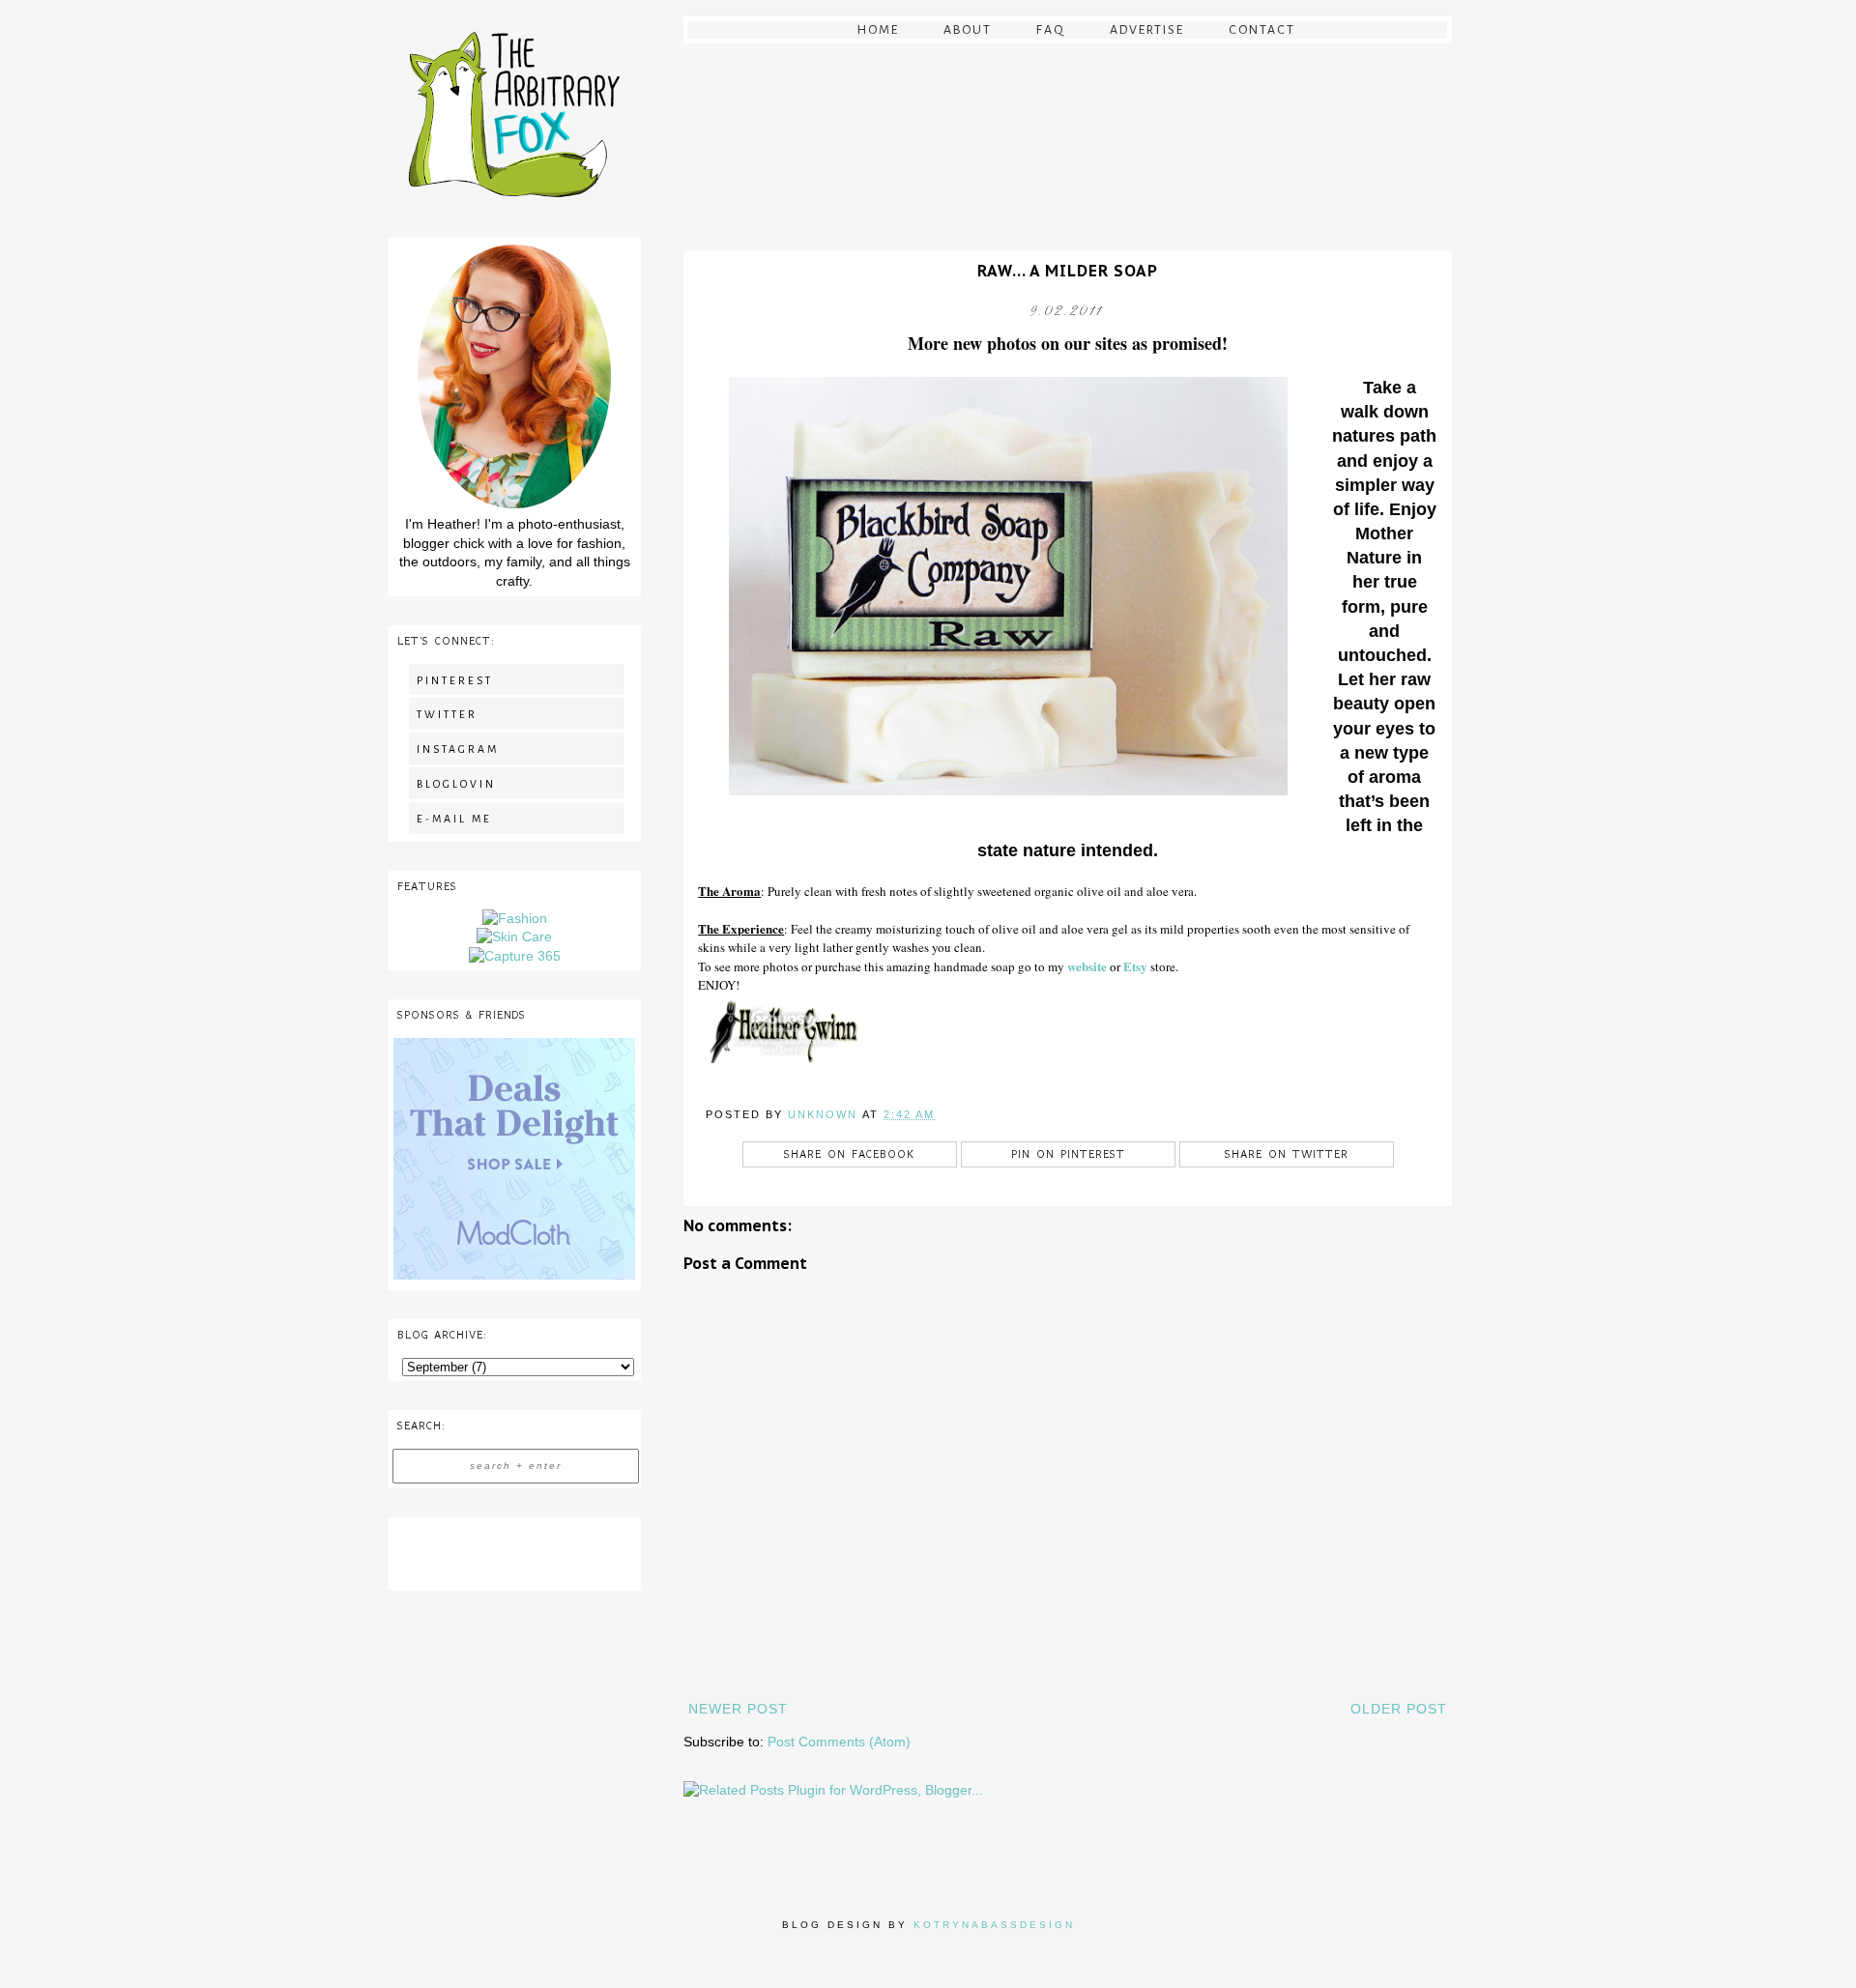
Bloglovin (456, 784)
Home (878, 30)
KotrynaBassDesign (994, 1925)
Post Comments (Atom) (839, 1742)
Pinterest (455, 680)
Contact (1262, 30)
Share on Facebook (849, 1154)
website (1087, 966)
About (968, 30)
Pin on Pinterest (1068, 1154)
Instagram (458, 749)
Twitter (447, 714)
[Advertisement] (514, 1551)
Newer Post (738, 1709)
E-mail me (454, 819)
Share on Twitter (1287, 1154)
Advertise (1147, 30)
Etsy (1135, 966)
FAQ (1051, 30)
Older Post (1399, 1709)
